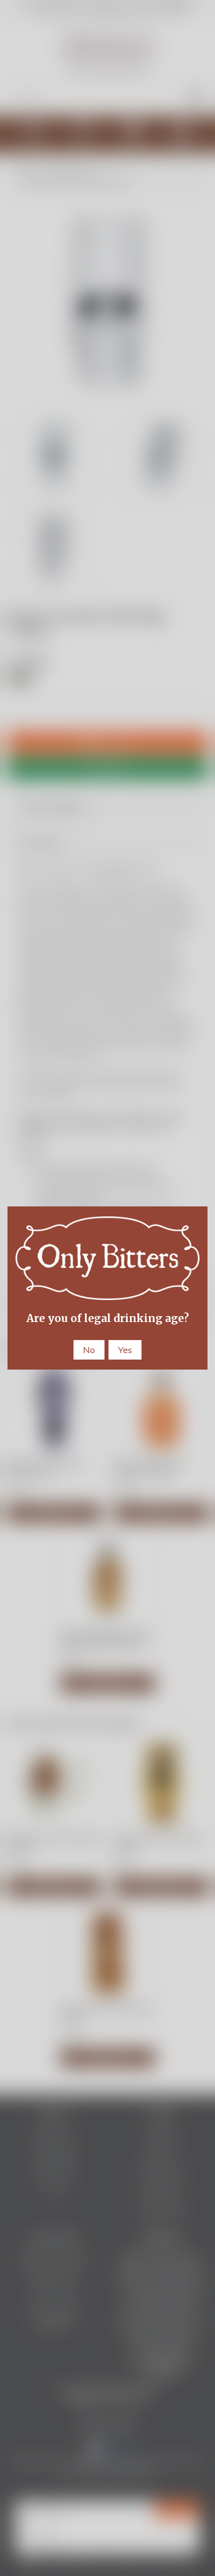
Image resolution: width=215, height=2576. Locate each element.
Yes (125, 1350)
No (89, 1350)
